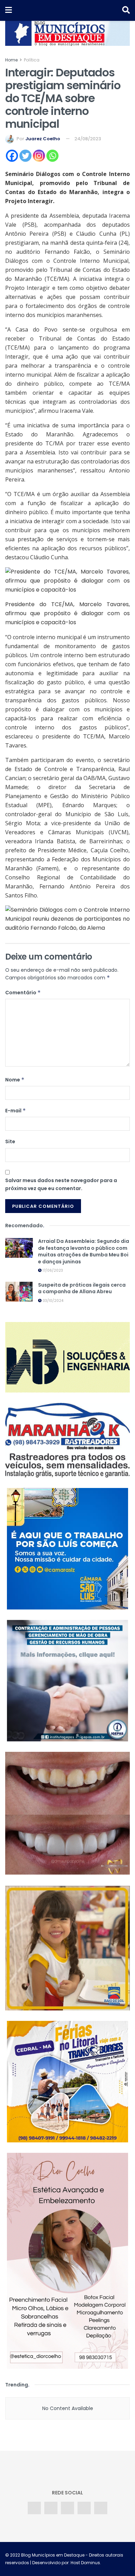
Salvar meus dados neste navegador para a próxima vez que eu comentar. (61, 1184)
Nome (15, 1080)
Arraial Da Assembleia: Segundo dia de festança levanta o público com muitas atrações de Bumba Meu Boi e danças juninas (84, 1251)
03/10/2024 (52, 1301)
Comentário (23, 993)
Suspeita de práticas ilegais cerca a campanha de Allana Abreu (82, 1288)
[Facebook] (12, 156)
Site (10, 1141)
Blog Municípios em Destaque (53, 2555)
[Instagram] (39, 156)
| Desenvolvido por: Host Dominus (65, 2563)
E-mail (16, 1111)
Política (32, 60)
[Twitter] (25, 156)
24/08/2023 (88, 139)
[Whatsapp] (52, 156)
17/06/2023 (52, 1270)
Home (11, 60)
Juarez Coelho (43, 139)
